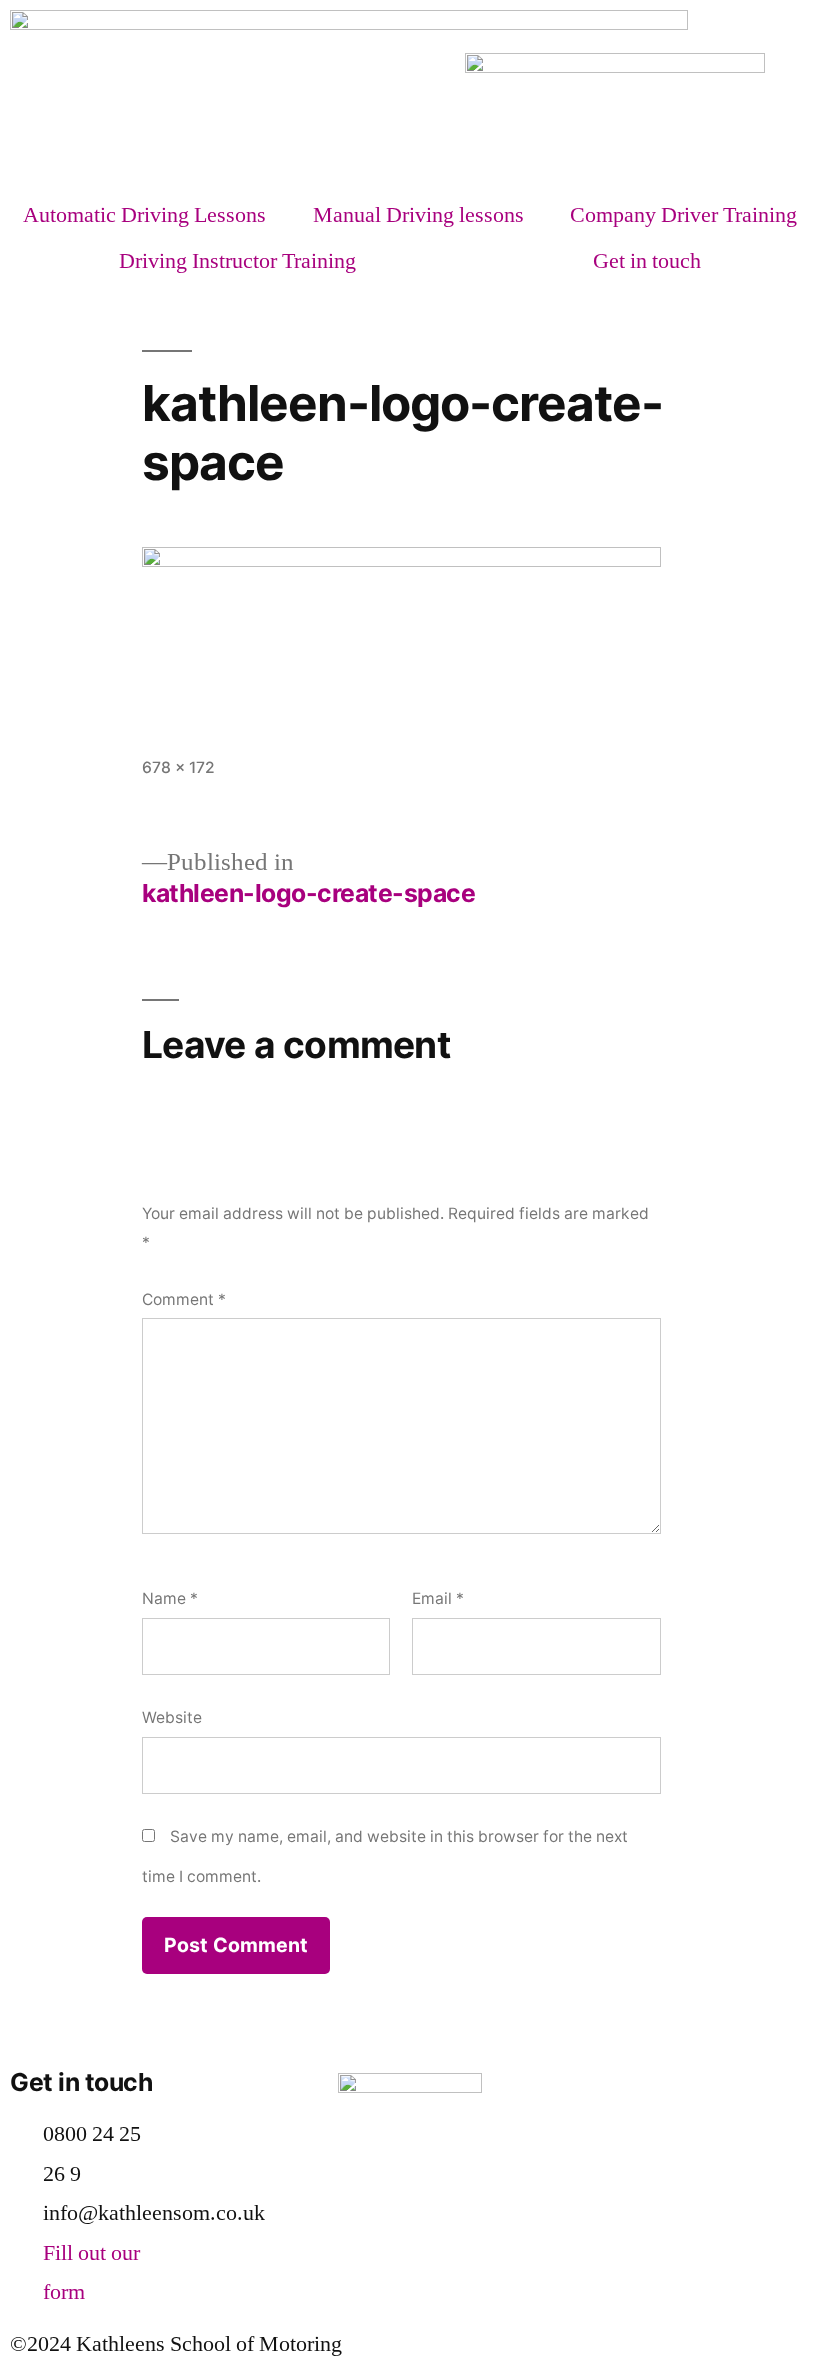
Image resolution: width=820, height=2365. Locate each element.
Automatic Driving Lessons (144, 215)
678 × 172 (178, 767)
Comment (184, 1299)
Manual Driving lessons (418, 215)
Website (172, 1717)
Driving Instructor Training (237, 261)
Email (438, 1598)
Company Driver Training (683, 215)
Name (170, 1598)
